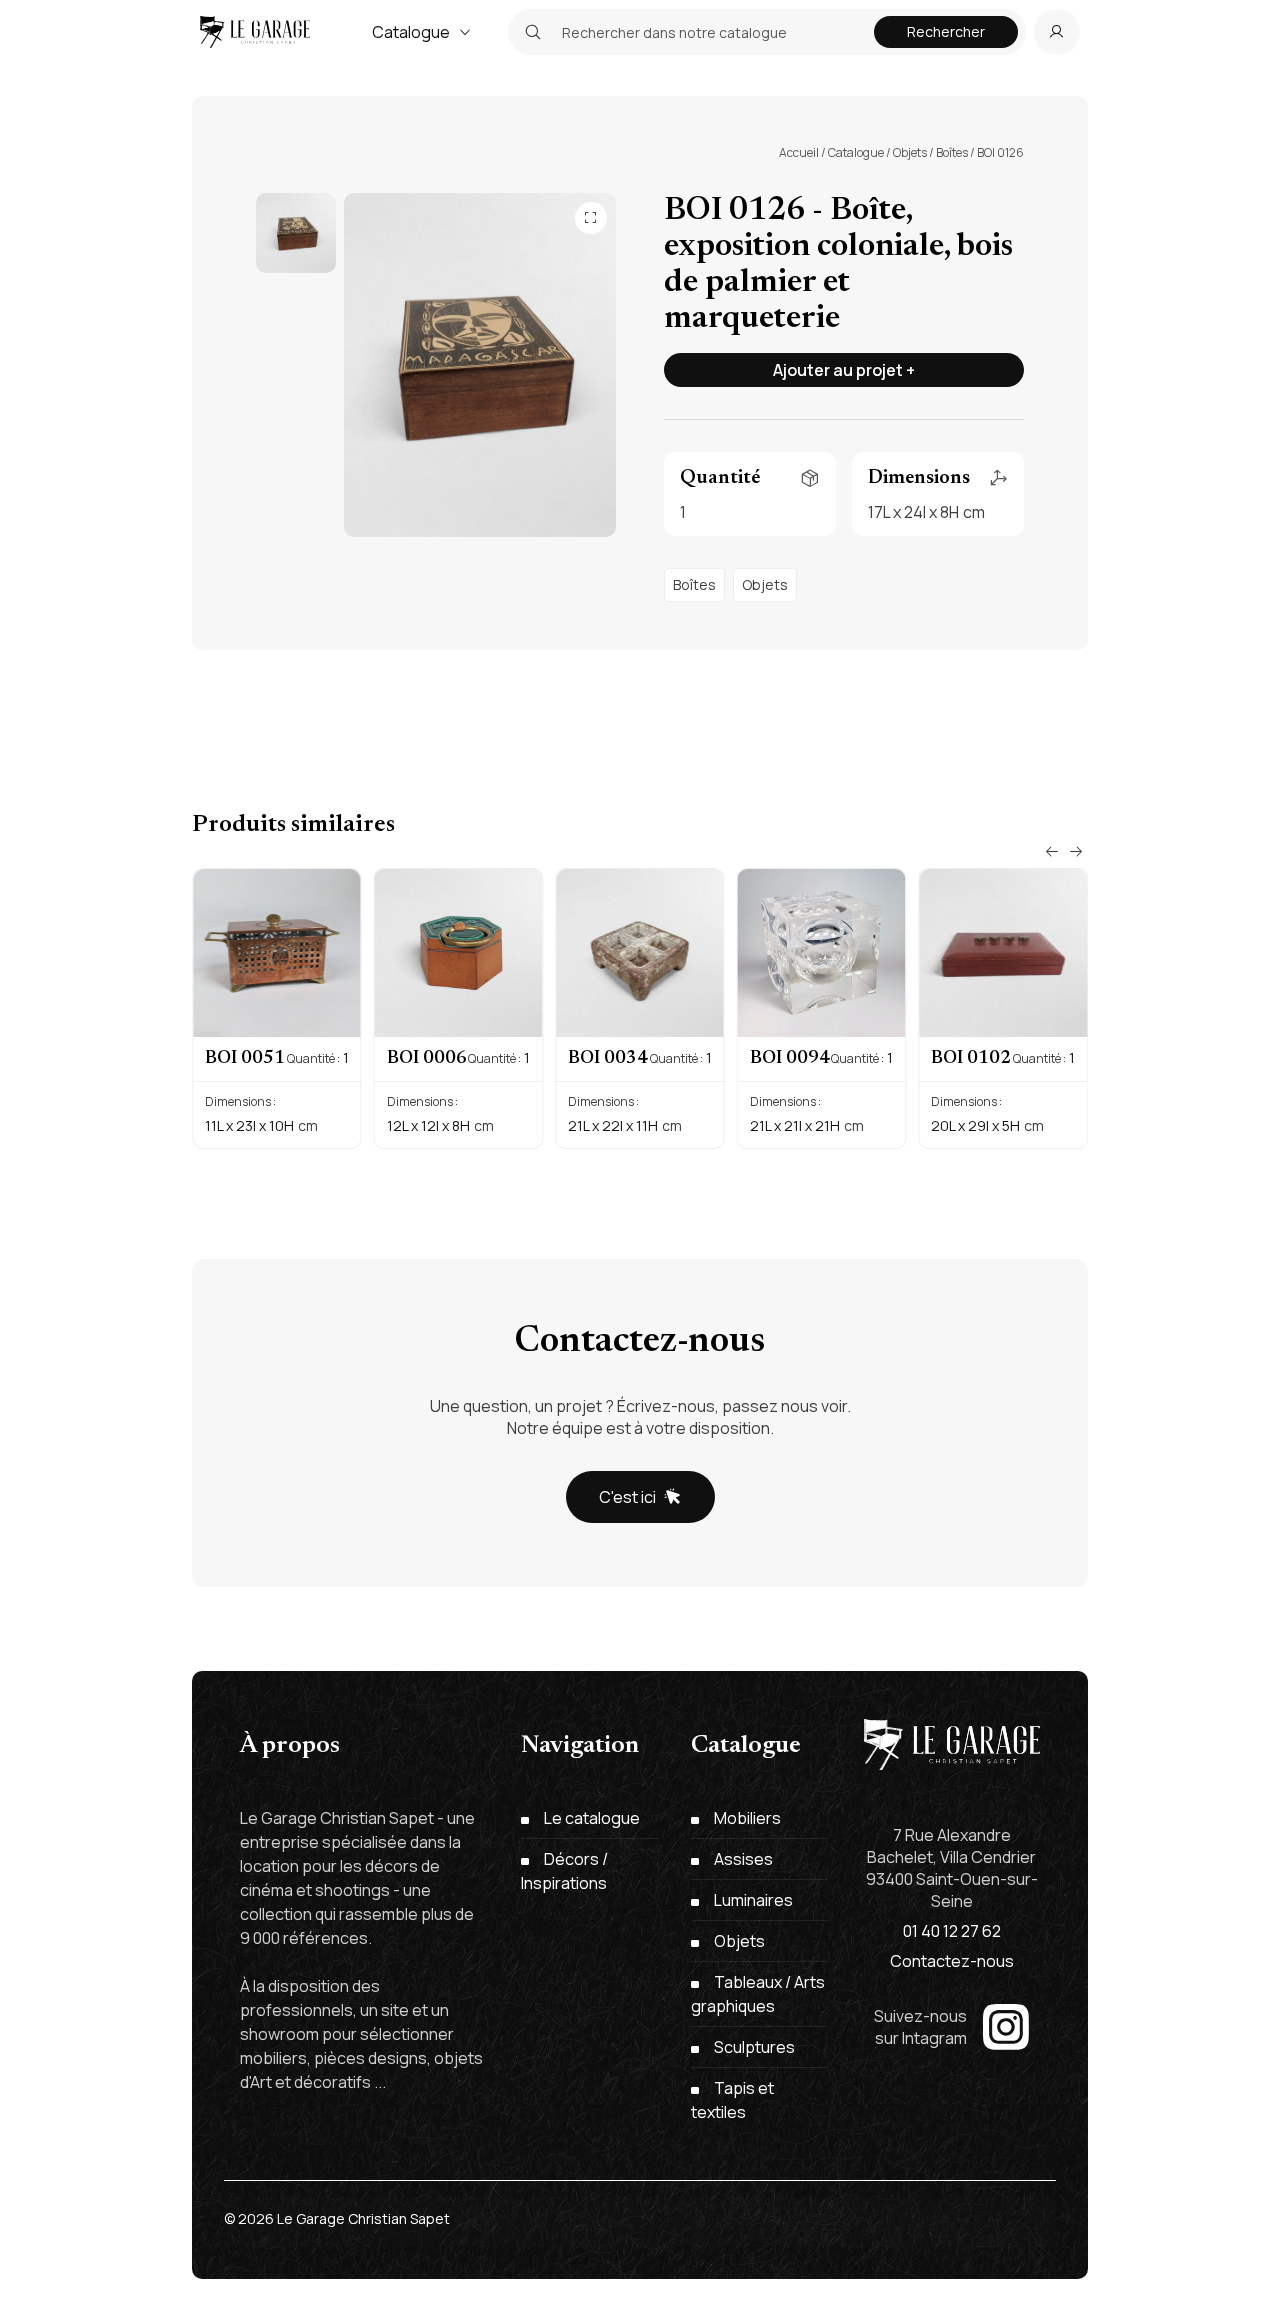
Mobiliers (747, 1818)
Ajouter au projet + (844, 370)
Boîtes (952, 152)
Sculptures (754, 2047)
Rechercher (946, 31)
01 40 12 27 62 (952, 1931)
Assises (743, 1859)
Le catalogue (592, 1818)
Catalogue (411, 32)
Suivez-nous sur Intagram (920, 2027)
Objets (910, 152)
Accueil (799, 152)
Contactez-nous (952, 1961)
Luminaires (753, 1900)
